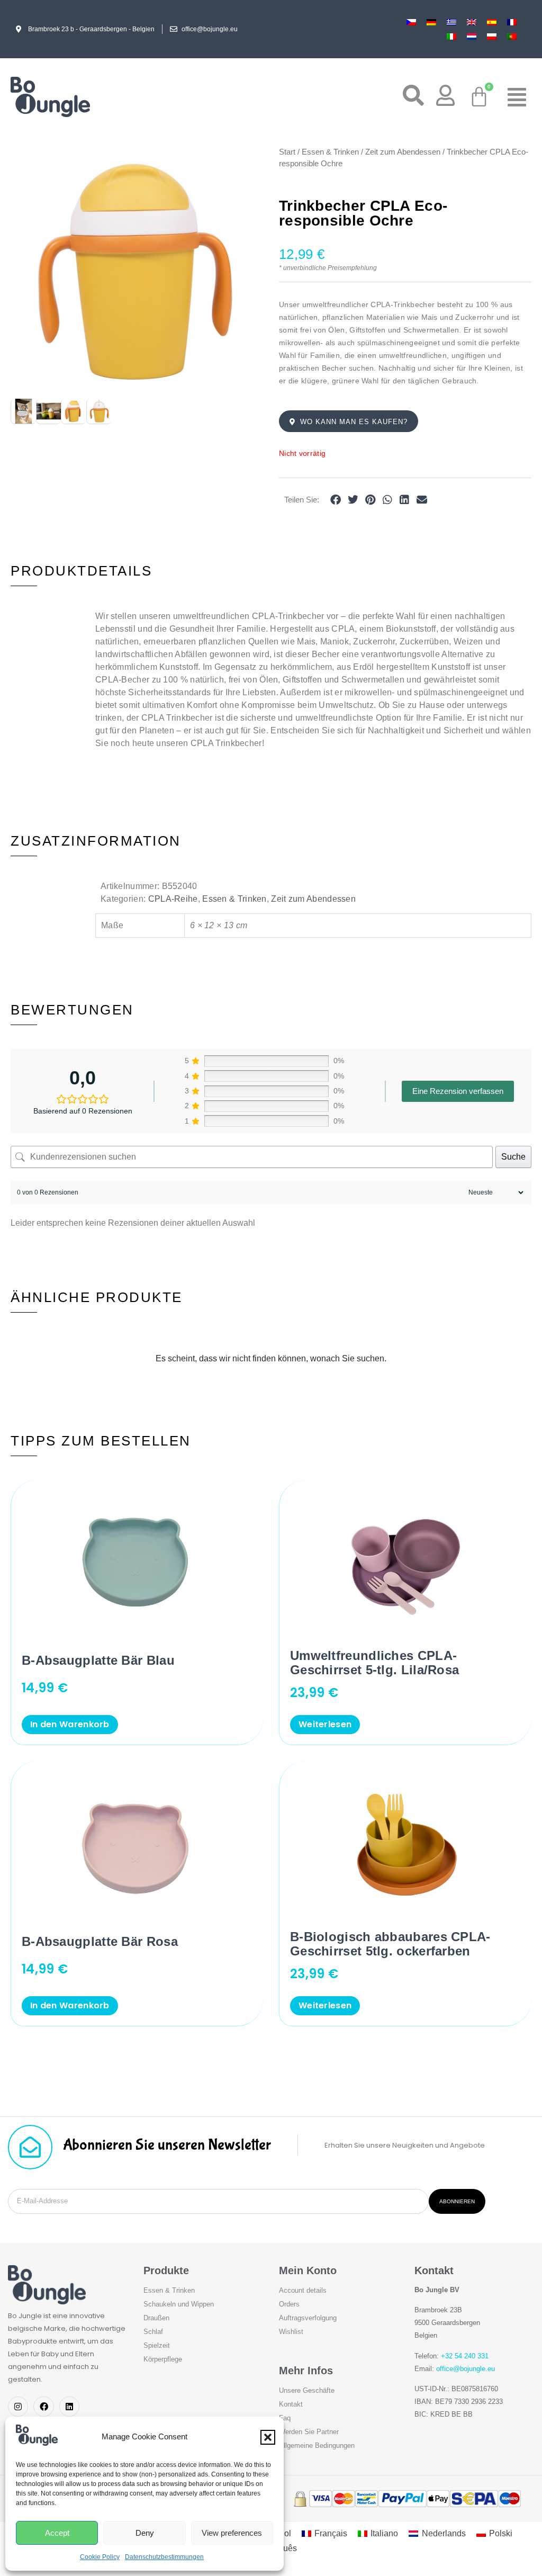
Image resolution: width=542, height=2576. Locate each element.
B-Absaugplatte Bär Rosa (100, 1941)
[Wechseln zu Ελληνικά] (451, 22)
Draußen (156, 2318)
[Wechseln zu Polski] (492, 36)
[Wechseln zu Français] (512, 22)
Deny (145, 2533)
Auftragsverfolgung (308, 2318)
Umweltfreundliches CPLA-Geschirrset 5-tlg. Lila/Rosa (374, 1663)
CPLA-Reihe (173, 899)
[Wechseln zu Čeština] (411, 22)
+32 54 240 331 (465, 2356)
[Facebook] (43, 2407)
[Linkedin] (69, 2407)
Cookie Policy (100, 2557)
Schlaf (153, 2332)
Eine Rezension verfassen (458, 1091)
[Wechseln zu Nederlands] (472, 36)
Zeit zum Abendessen (403, 152)
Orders (289, 2304)
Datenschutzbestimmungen (164, 2557)
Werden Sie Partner (309, 2432)
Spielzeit (157, 2345)
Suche (513, 1157)
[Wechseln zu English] (472, 22)
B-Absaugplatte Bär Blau (98, 1660)
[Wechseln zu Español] (492, 22)
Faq (285, 2418)
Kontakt (291, 2404)
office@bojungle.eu (466, 2369)
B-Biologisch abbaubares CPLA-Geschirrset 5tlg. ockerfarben (390, 1944)
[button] (268, 2437)
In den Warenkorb (70, 1724)
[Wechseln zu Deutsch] (431, 22)
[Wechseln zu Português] (512, 36)
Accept (57, 2533)
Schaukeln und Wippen (179, 2304)
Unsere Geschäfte (307, 2390)
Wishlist (291, 2332)
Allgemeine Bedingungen (317, 2445)
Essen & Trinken (330, 152)
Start (287, 152)
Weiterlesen (325, 1724)
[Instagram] (18, 2407)
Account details (303, 2290)
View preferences (232, 2533)
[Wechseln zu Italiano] (451, 36)
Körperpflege (163, 2359)
